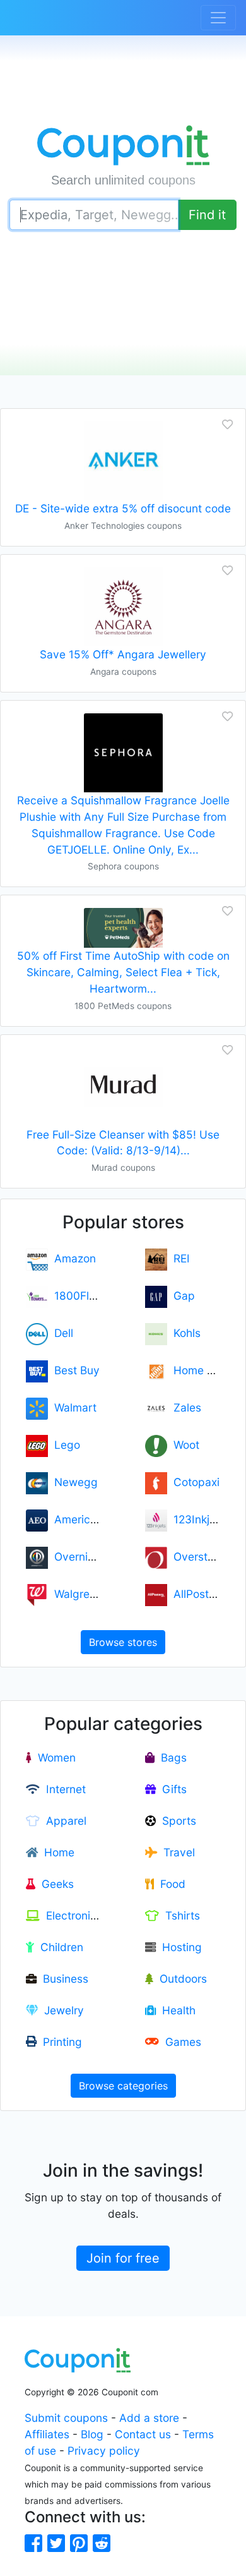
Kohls (184, 1333)
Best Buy (74, 1370)
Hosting (179, 1947)
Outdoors (180, 1979)
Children (59, 1947)
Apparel (63, 1821)
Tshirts (179, 1915)
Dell (61, 1333)
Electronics (71, 1915)
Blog (92, 2434)
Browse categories (123, 2086)
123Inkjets (196, 1519)
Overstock (196, 1557)
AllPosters (196, 1594)
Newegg (73, 1482)
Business (62, 1979)
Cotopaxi (193, 1482)
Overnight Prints (92, 1557)
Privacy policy (104, 2451)
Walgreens (78, 1594)
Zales (184, 1407)
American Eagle (91, 1519)
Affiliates (47, 2434)
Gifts (171, 1789)
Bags (171, 1757)
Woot (183, 1445)
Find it (207, 215)
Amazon (72, 1258)
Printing (59, 2042)
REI (179, 1258)
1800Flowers (84, 1296)
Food (170, 1884)
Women (54, 1757)
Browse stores (123, 1642)
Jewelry (61, 2010)
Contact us (143, 2434)
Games (180, 2042)
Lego (64, 1445)
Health (176, 2010)
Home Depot (202, 1370)
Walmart (72, 1407)
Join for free (123, 2258)
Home (56, 1852)
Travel (176, 1852)
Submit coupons (66, 2418)
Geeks (55, 1884)
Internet (63, 1789)
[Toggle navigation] (218, 18)
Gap (181, 1296)
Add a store (149, 2418)
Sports (176, 1821)
